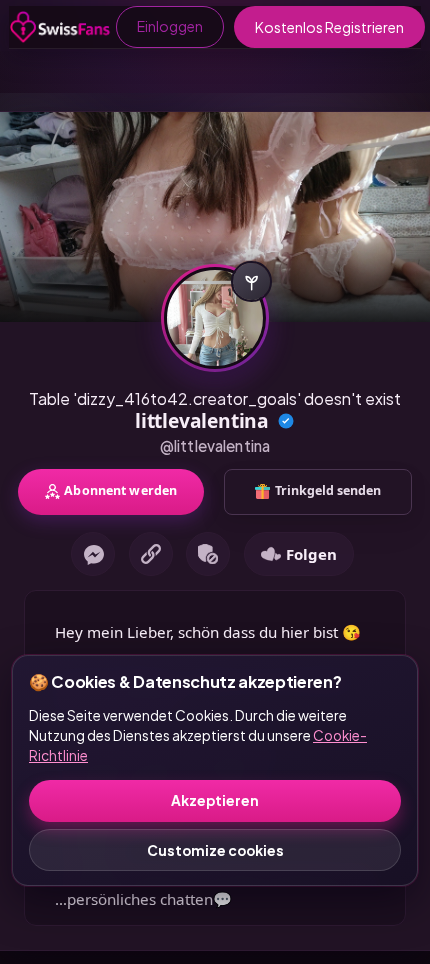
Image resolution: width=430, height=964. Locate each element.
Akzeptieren (215, 800)
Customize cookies (215, 850)
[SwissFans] (60, 27)
